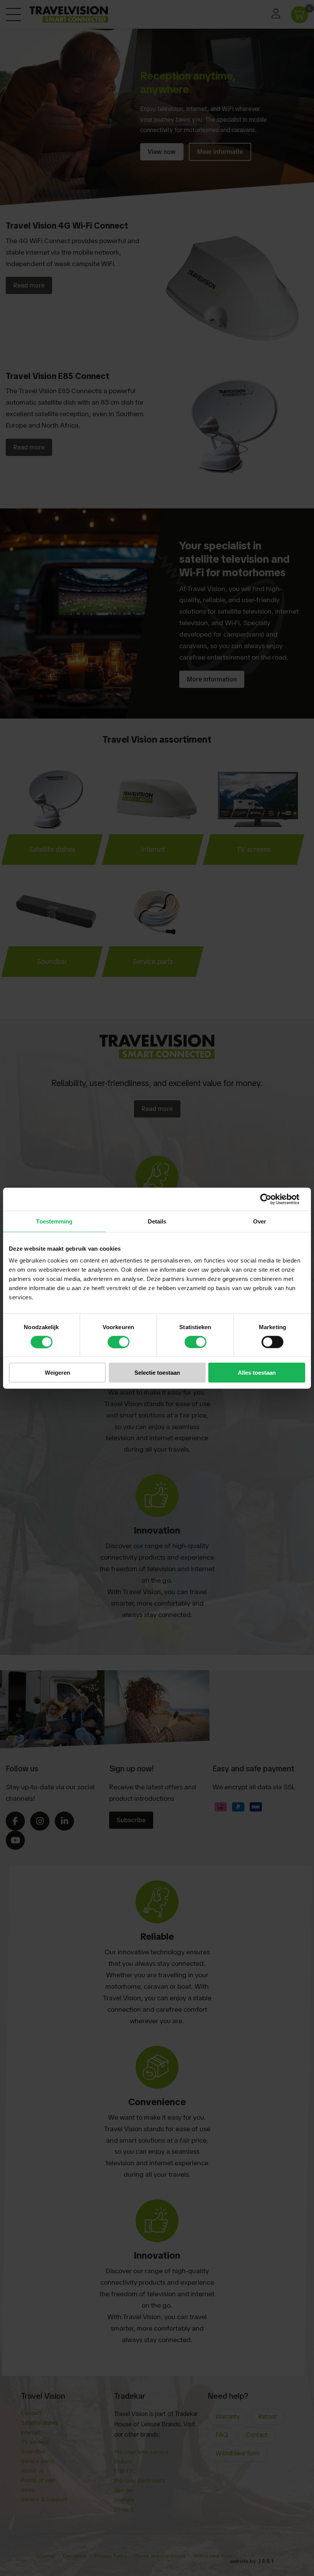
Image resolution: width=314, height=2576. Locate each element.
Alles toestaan (257, 1373)
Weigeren (57, 1373)
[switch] (119, 1342)
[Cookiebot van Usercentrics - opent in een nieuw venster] (272, 1199)
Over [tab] (260, 1221)
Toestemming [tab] (54, 1221)
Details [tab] (157, 1221)
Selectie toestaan (157, 1373)
